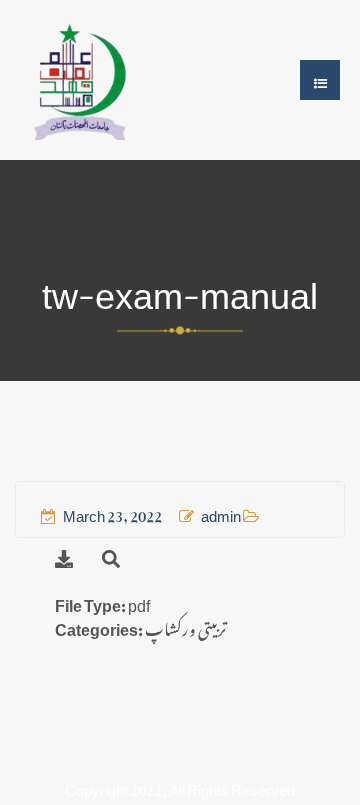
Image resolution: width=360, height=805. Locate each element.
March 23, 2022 (112, 512)
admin (221, 512)
